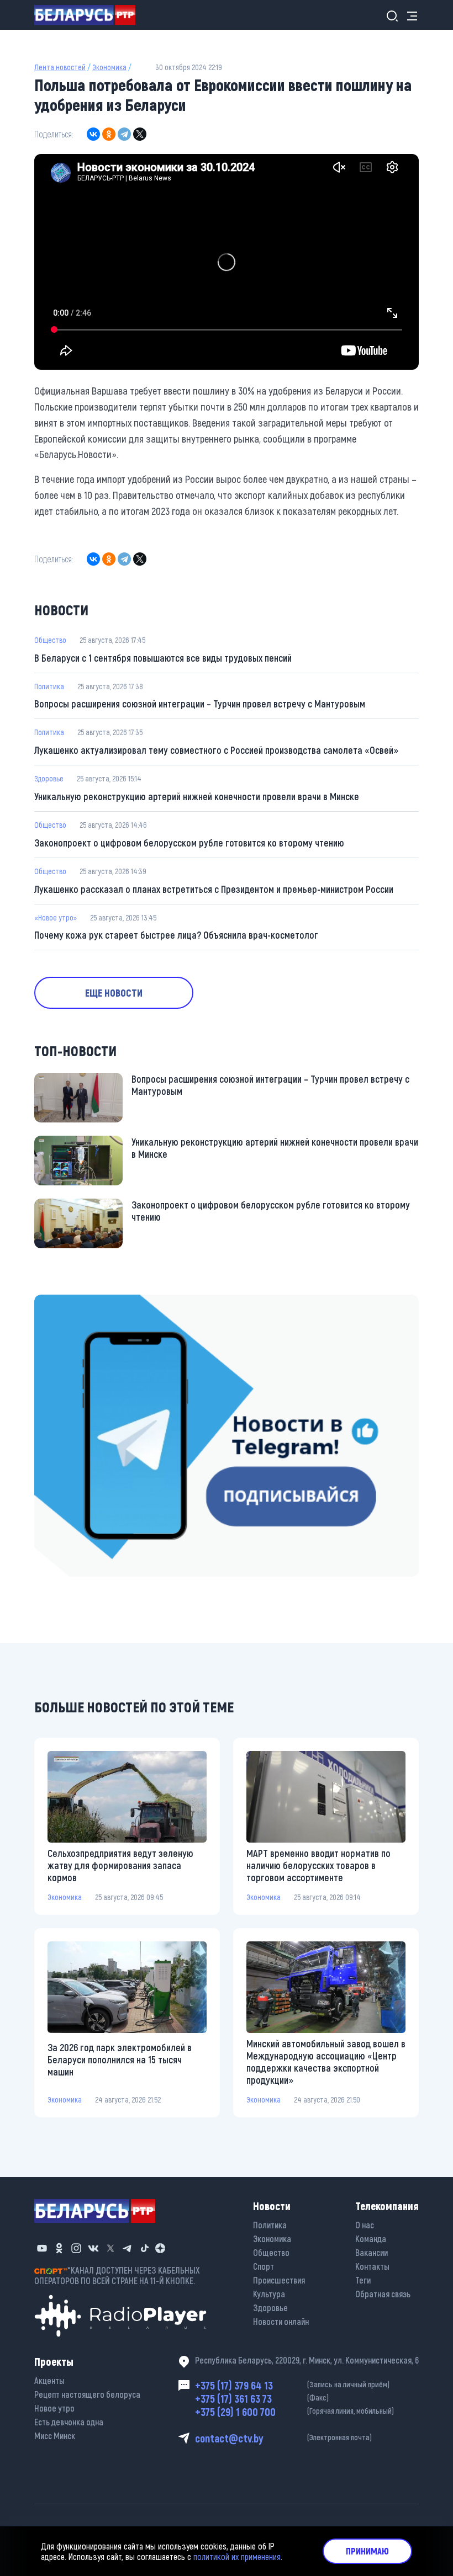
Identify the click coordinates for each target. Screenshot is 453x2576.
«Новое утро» (56, 917)
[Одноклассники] (109, 134)
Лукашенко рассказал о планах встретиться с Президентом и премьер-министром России (214, 889)
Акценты (49, 2380)
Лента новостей (60, 67)
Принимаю (367, 2551)
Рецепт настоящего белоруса (87, 2394)
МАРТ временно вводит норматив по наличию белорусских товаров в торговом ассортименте (318, 1865)
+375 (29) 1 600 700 (294, 2412)
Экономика (109, 67)
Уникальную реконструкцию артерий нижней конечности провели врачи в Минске (197, 796)
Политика (49, 686)
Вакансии (372, 2252)
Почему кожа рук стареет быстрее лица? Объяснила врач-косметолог (176, 935)
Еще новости (114, 993)
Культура (269, 2294)
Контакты (372, 2266)
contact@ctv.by (283, 2438)
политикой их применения (237, 2556)
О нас (365, 2225)
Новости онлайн (281, 2321)
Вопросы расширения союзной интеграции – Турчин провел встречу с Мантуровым (200, 704)
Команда (371, 2239)
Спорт (264, 2266)
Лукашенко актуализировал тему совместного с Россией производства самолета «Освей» (216, 750)
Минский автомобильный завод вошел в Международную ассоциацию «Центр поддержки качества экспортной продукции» (326, 2062)
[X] (140, 134)
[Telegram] (124, 134)
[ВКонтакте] (93, 134)
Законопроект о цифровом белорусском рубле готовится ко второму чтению (189, 843)
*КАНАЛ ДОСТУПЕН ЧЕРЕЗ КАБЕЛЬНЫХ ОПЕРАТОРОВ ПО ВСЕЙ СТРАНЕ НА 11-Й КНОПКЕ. (117, 2275)
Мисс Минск (55, 2436)
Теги (363, 2280)
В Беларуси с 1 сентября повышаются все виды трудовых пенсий (163, 658)
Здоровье (49, 778)
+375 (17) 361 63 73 (262, 2398)
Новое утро (54, 2408)
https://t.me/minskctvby (81, 1302)
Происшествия (279, 2280)
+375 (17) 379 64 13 (292, 2385)
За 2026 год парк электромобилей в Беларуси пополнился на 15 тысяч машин (120, 2059)
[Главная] (89, 15)
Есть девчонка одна (69, 2422)
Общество (50, 640)
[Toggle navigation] (409, 15)
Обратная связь (383, 2294)
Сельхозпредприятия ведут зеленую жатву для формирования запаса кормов (120, 1865)
